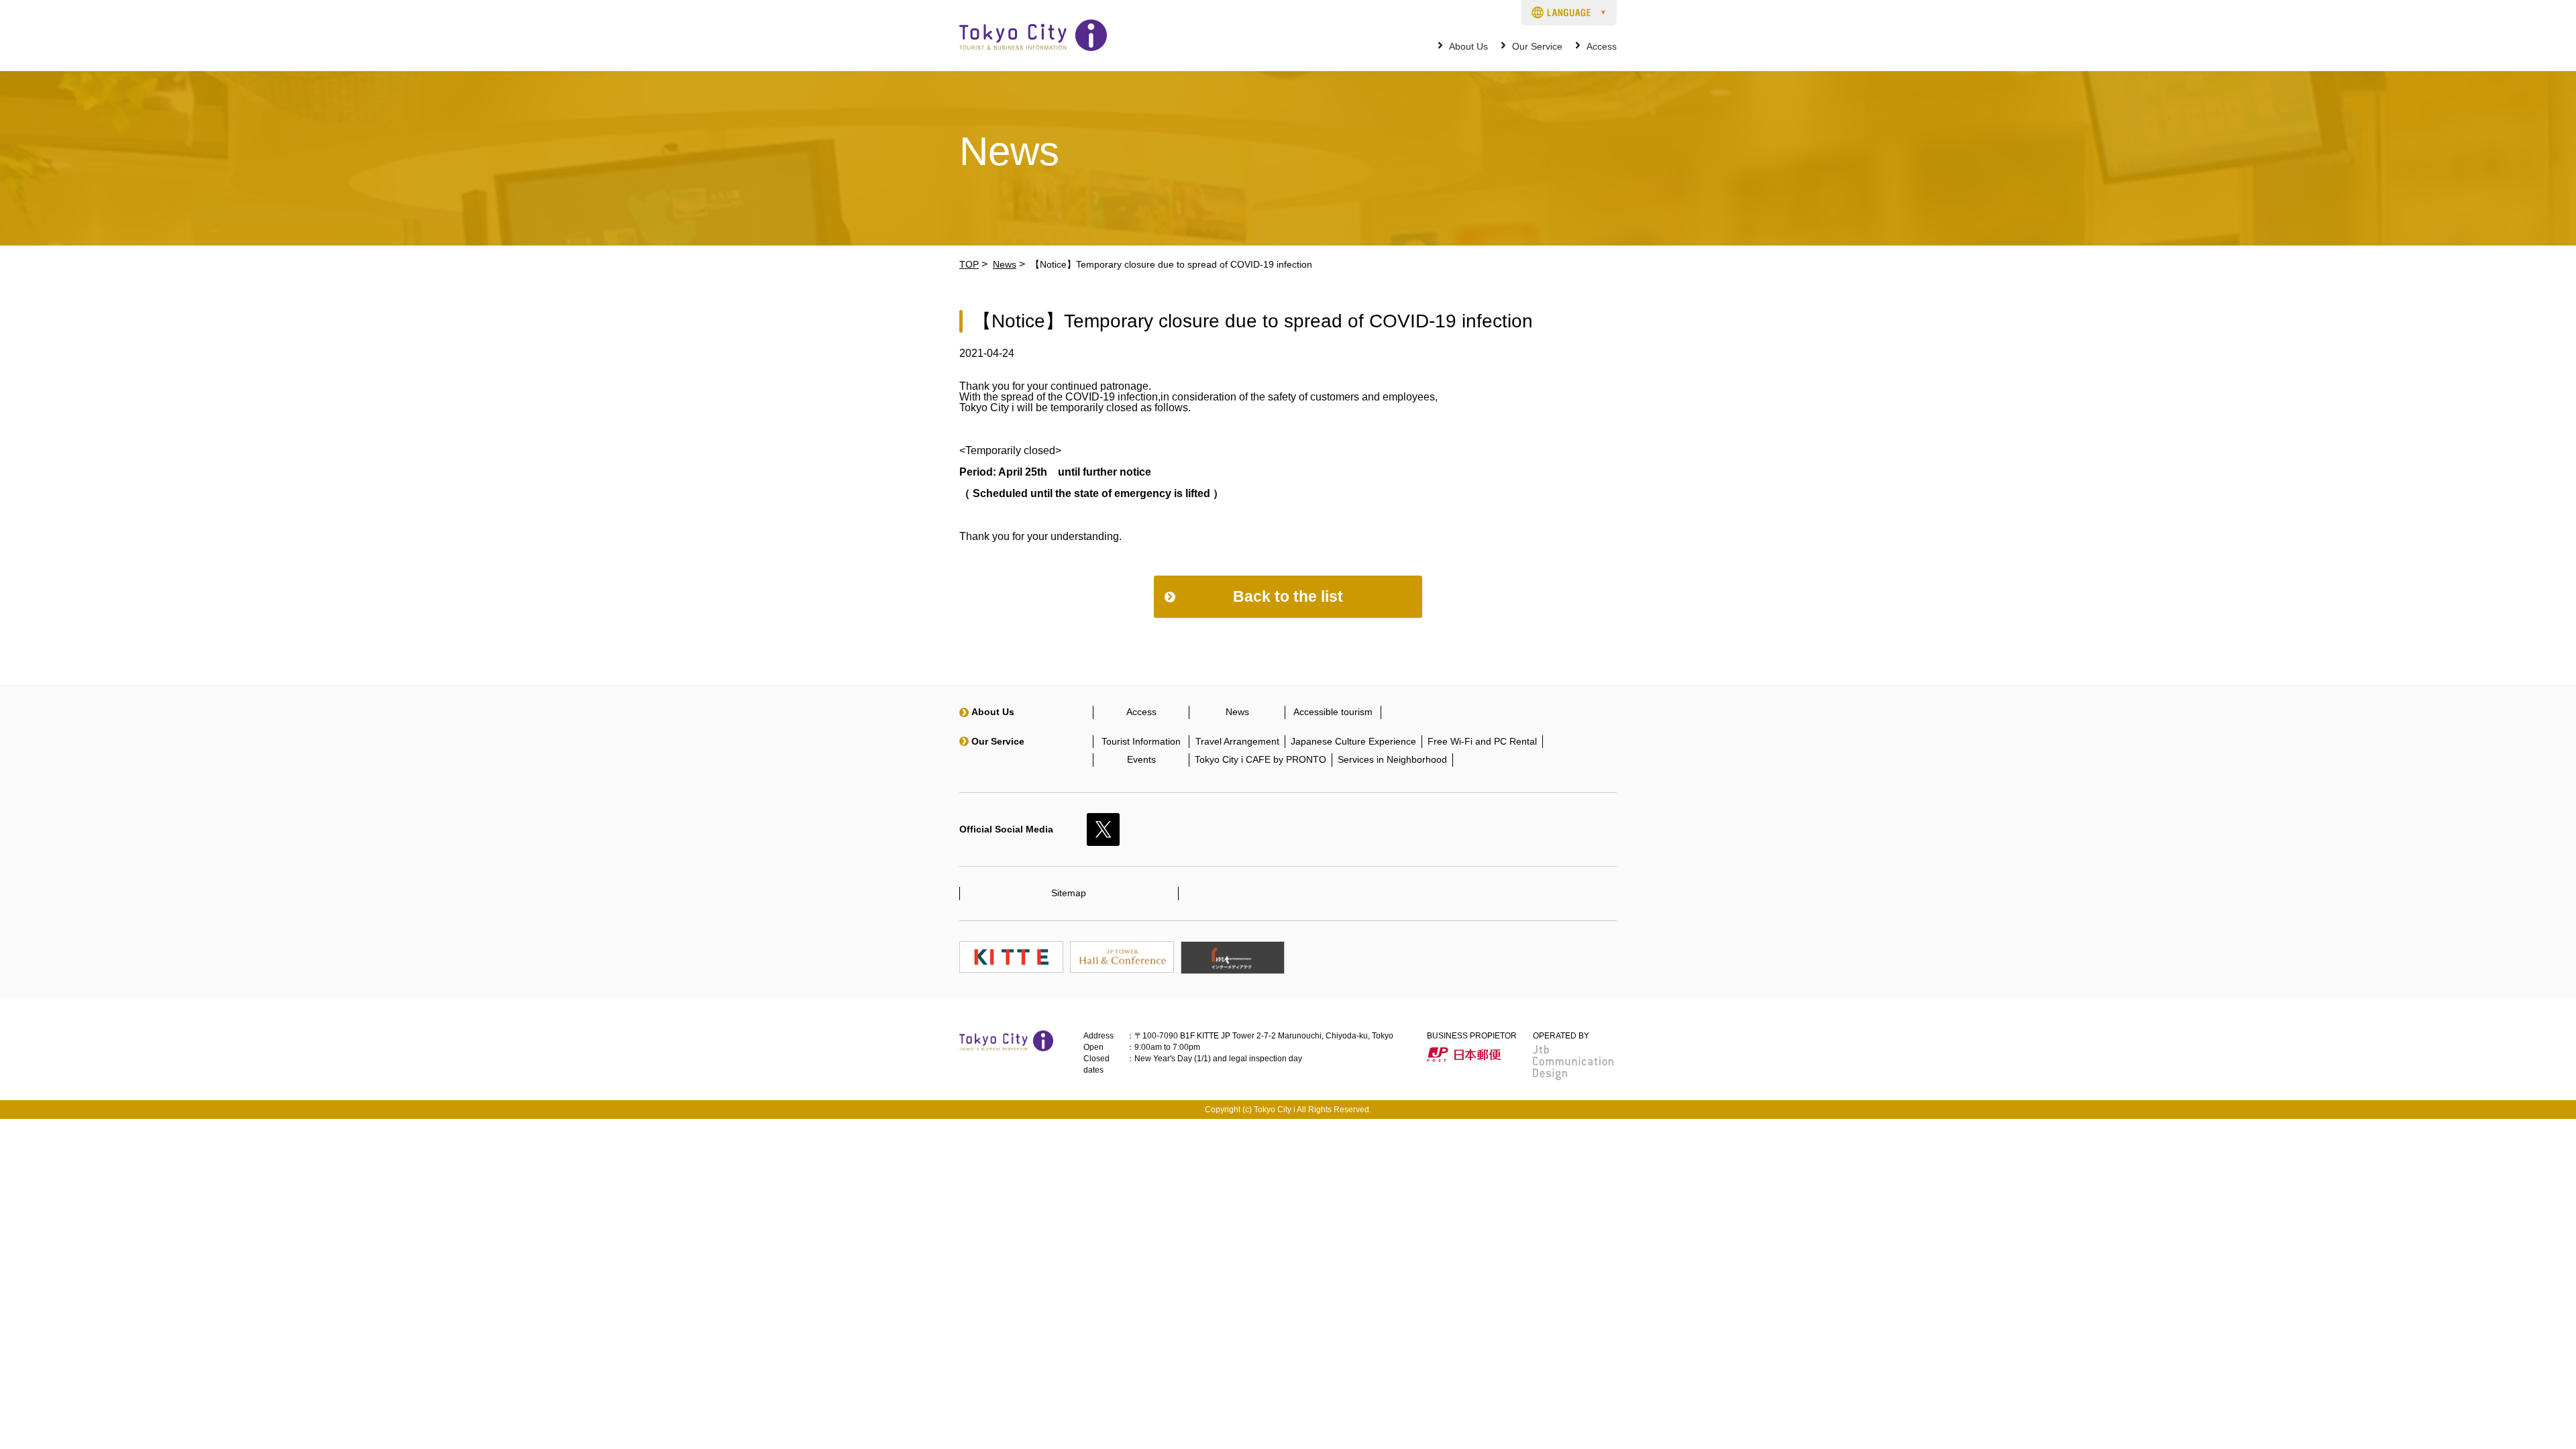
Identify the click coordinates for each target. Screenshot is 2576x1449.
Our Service (1537, 47)
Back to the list (1288, 596)
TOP (969, 264)
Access (1602, 47)
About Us (1468, 47)
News (1005, 264)
